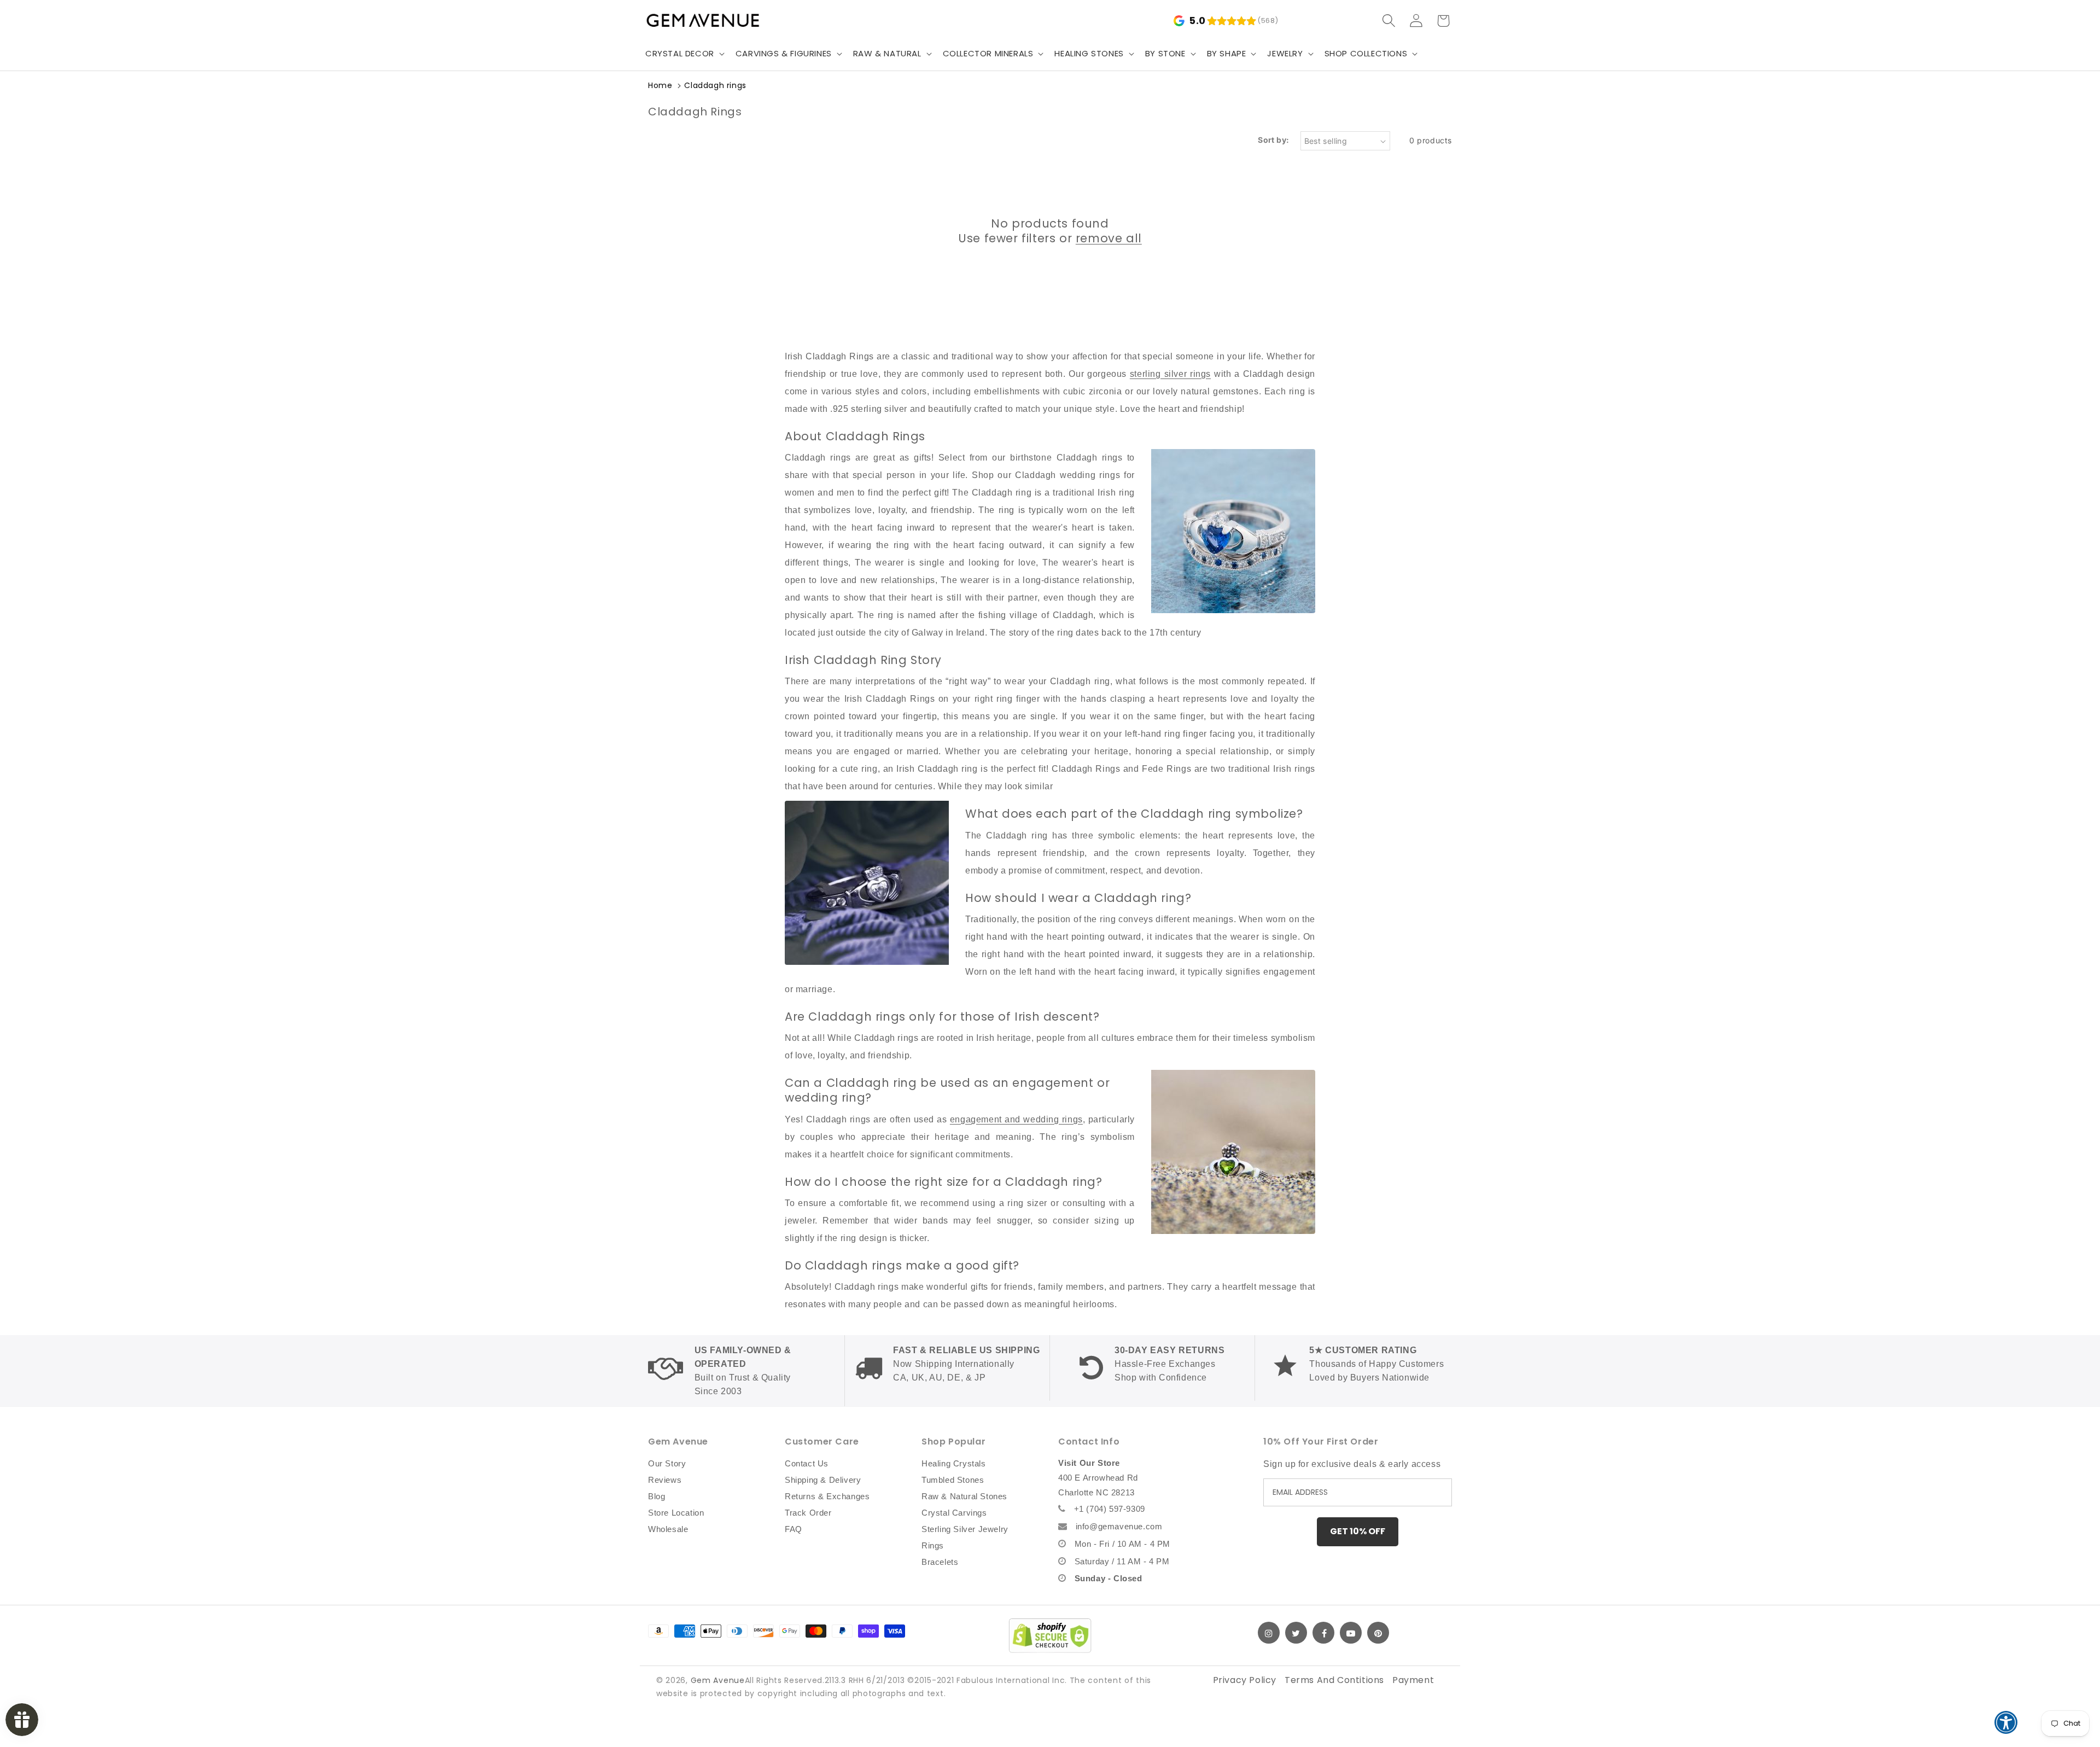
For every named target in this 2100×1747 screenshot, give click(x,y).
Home (660, 85)
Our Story (667, 1463)
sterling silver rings (1170, 374)
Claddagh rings (715, 85)
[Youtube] (1351, 1633)
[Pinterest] (1378, 1633)
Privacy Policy (1245, 1680)
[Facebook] (1323, 1633)
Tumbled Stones (953, 1480)
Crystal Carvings (954, 1513)
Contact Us (807, 1463)
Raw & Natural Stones (964, 1496)
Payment (1413, 1680)
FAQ (794, 1529)
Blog (657, 1496)
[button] (684, 54)
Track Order (808, 1513)
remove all (1109, 238)
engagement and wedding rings (1016, 1119)
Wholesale (668, 1529)
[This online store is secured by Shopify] (1050, 1635)
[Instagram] (1269, 1633)
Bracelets (940, 1562)
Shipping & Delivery (823, 1480)
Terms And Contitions (1334, 1680)
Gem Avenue (718, 1680)
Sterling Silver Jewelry (965, 1529)
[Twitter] (1296, 1633)
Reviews (665, 1480)
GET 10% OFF (1358, 1531)
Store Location (676, 1513)
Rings (933, 1545)
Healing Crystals (954, 1463)
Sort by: (1273, 140)
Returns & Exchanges (827, 1496)
